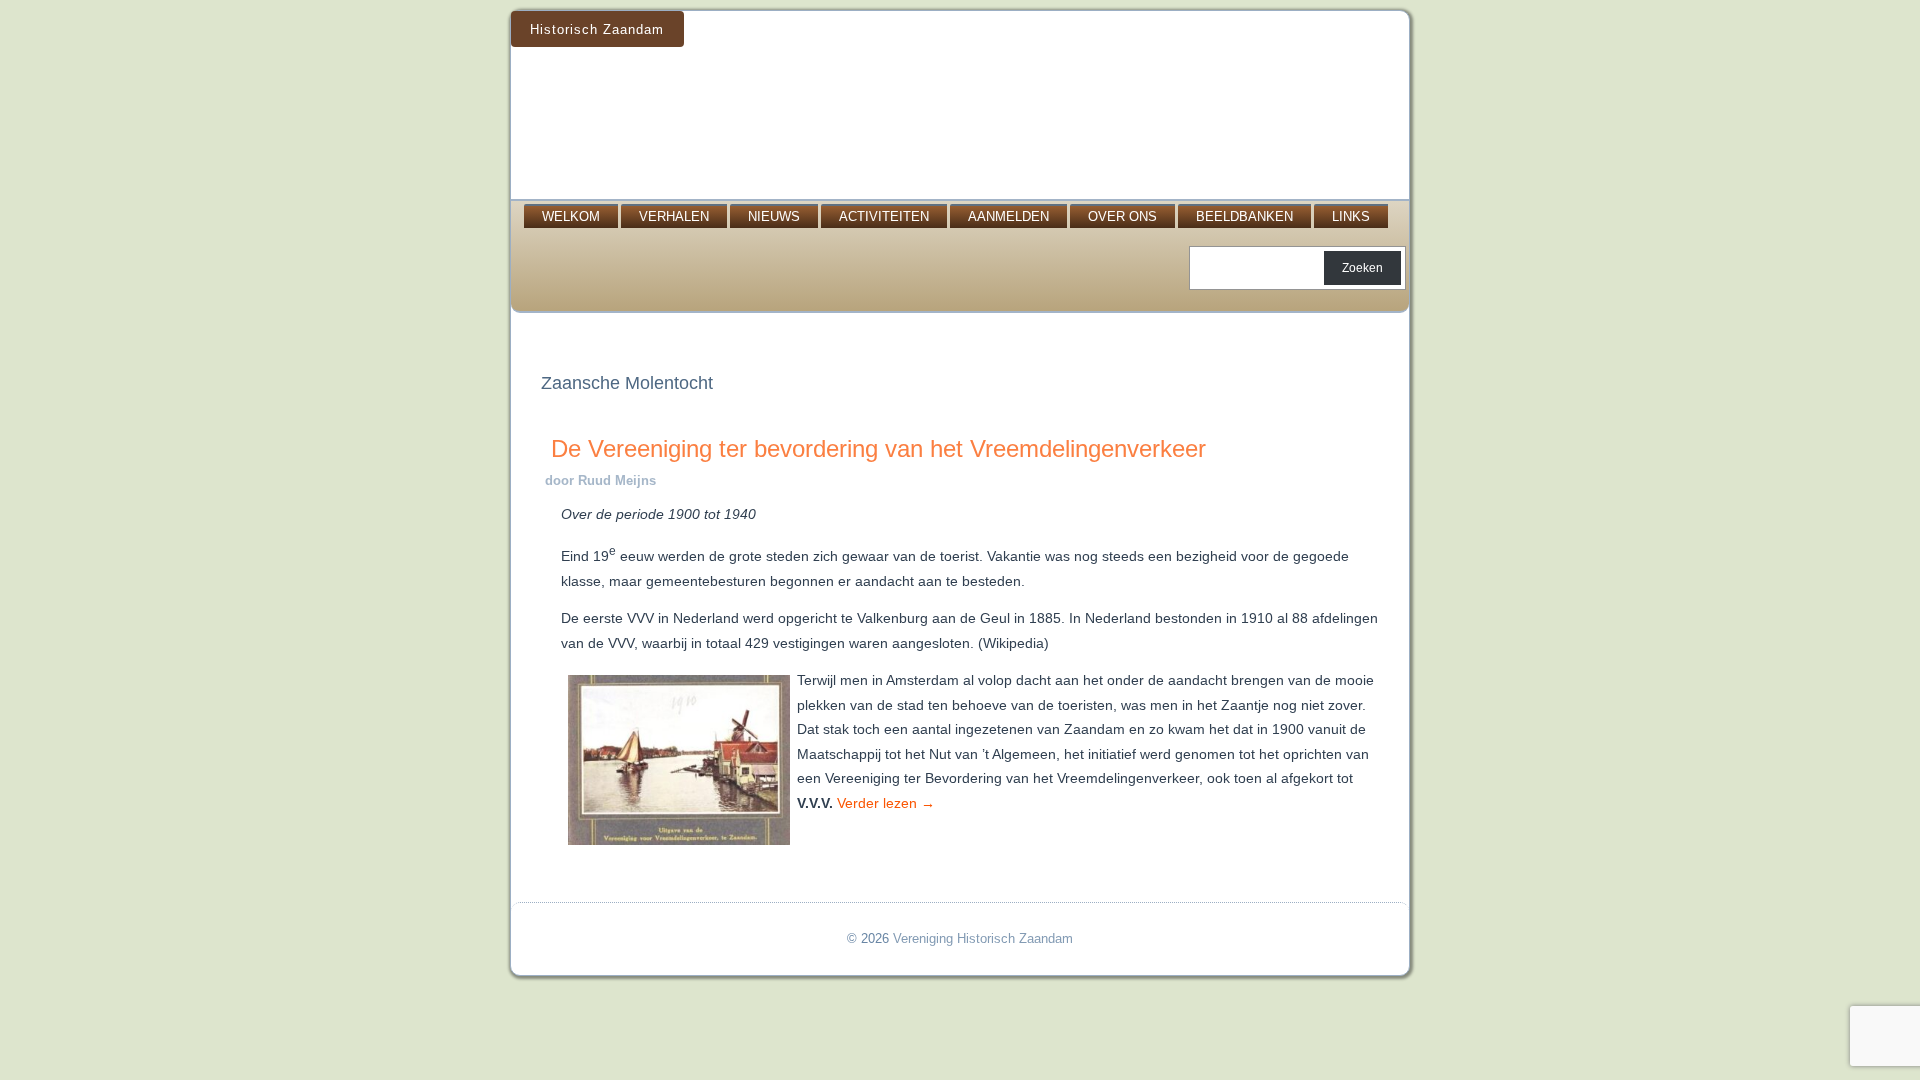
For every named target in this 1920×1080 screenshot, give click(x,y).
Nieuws (774, 216)
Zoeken (1362, 268)
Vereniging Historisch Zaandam (983, 938)
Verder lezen (886, 803)
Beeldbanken (1244, 216)
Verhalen (674, 216)
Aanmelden (1008, 216)
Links (1351, 216)
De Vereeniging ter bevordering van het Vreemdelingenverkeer (878, 448)
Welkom (571, 216)
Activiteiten (884, 216)
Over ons (1122, 216)
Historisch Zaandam (597, 29)
